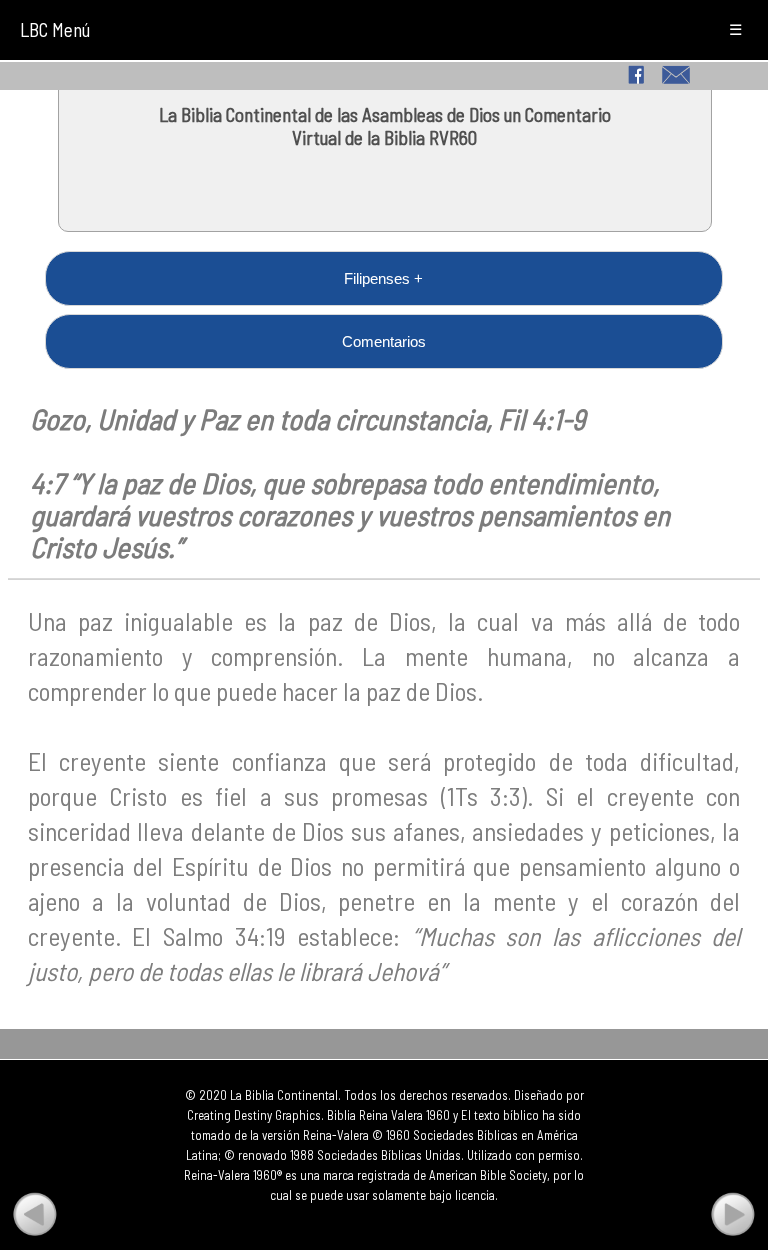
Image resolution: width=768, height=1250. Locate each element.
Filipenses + (383, 278)
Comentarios (384, 341)
